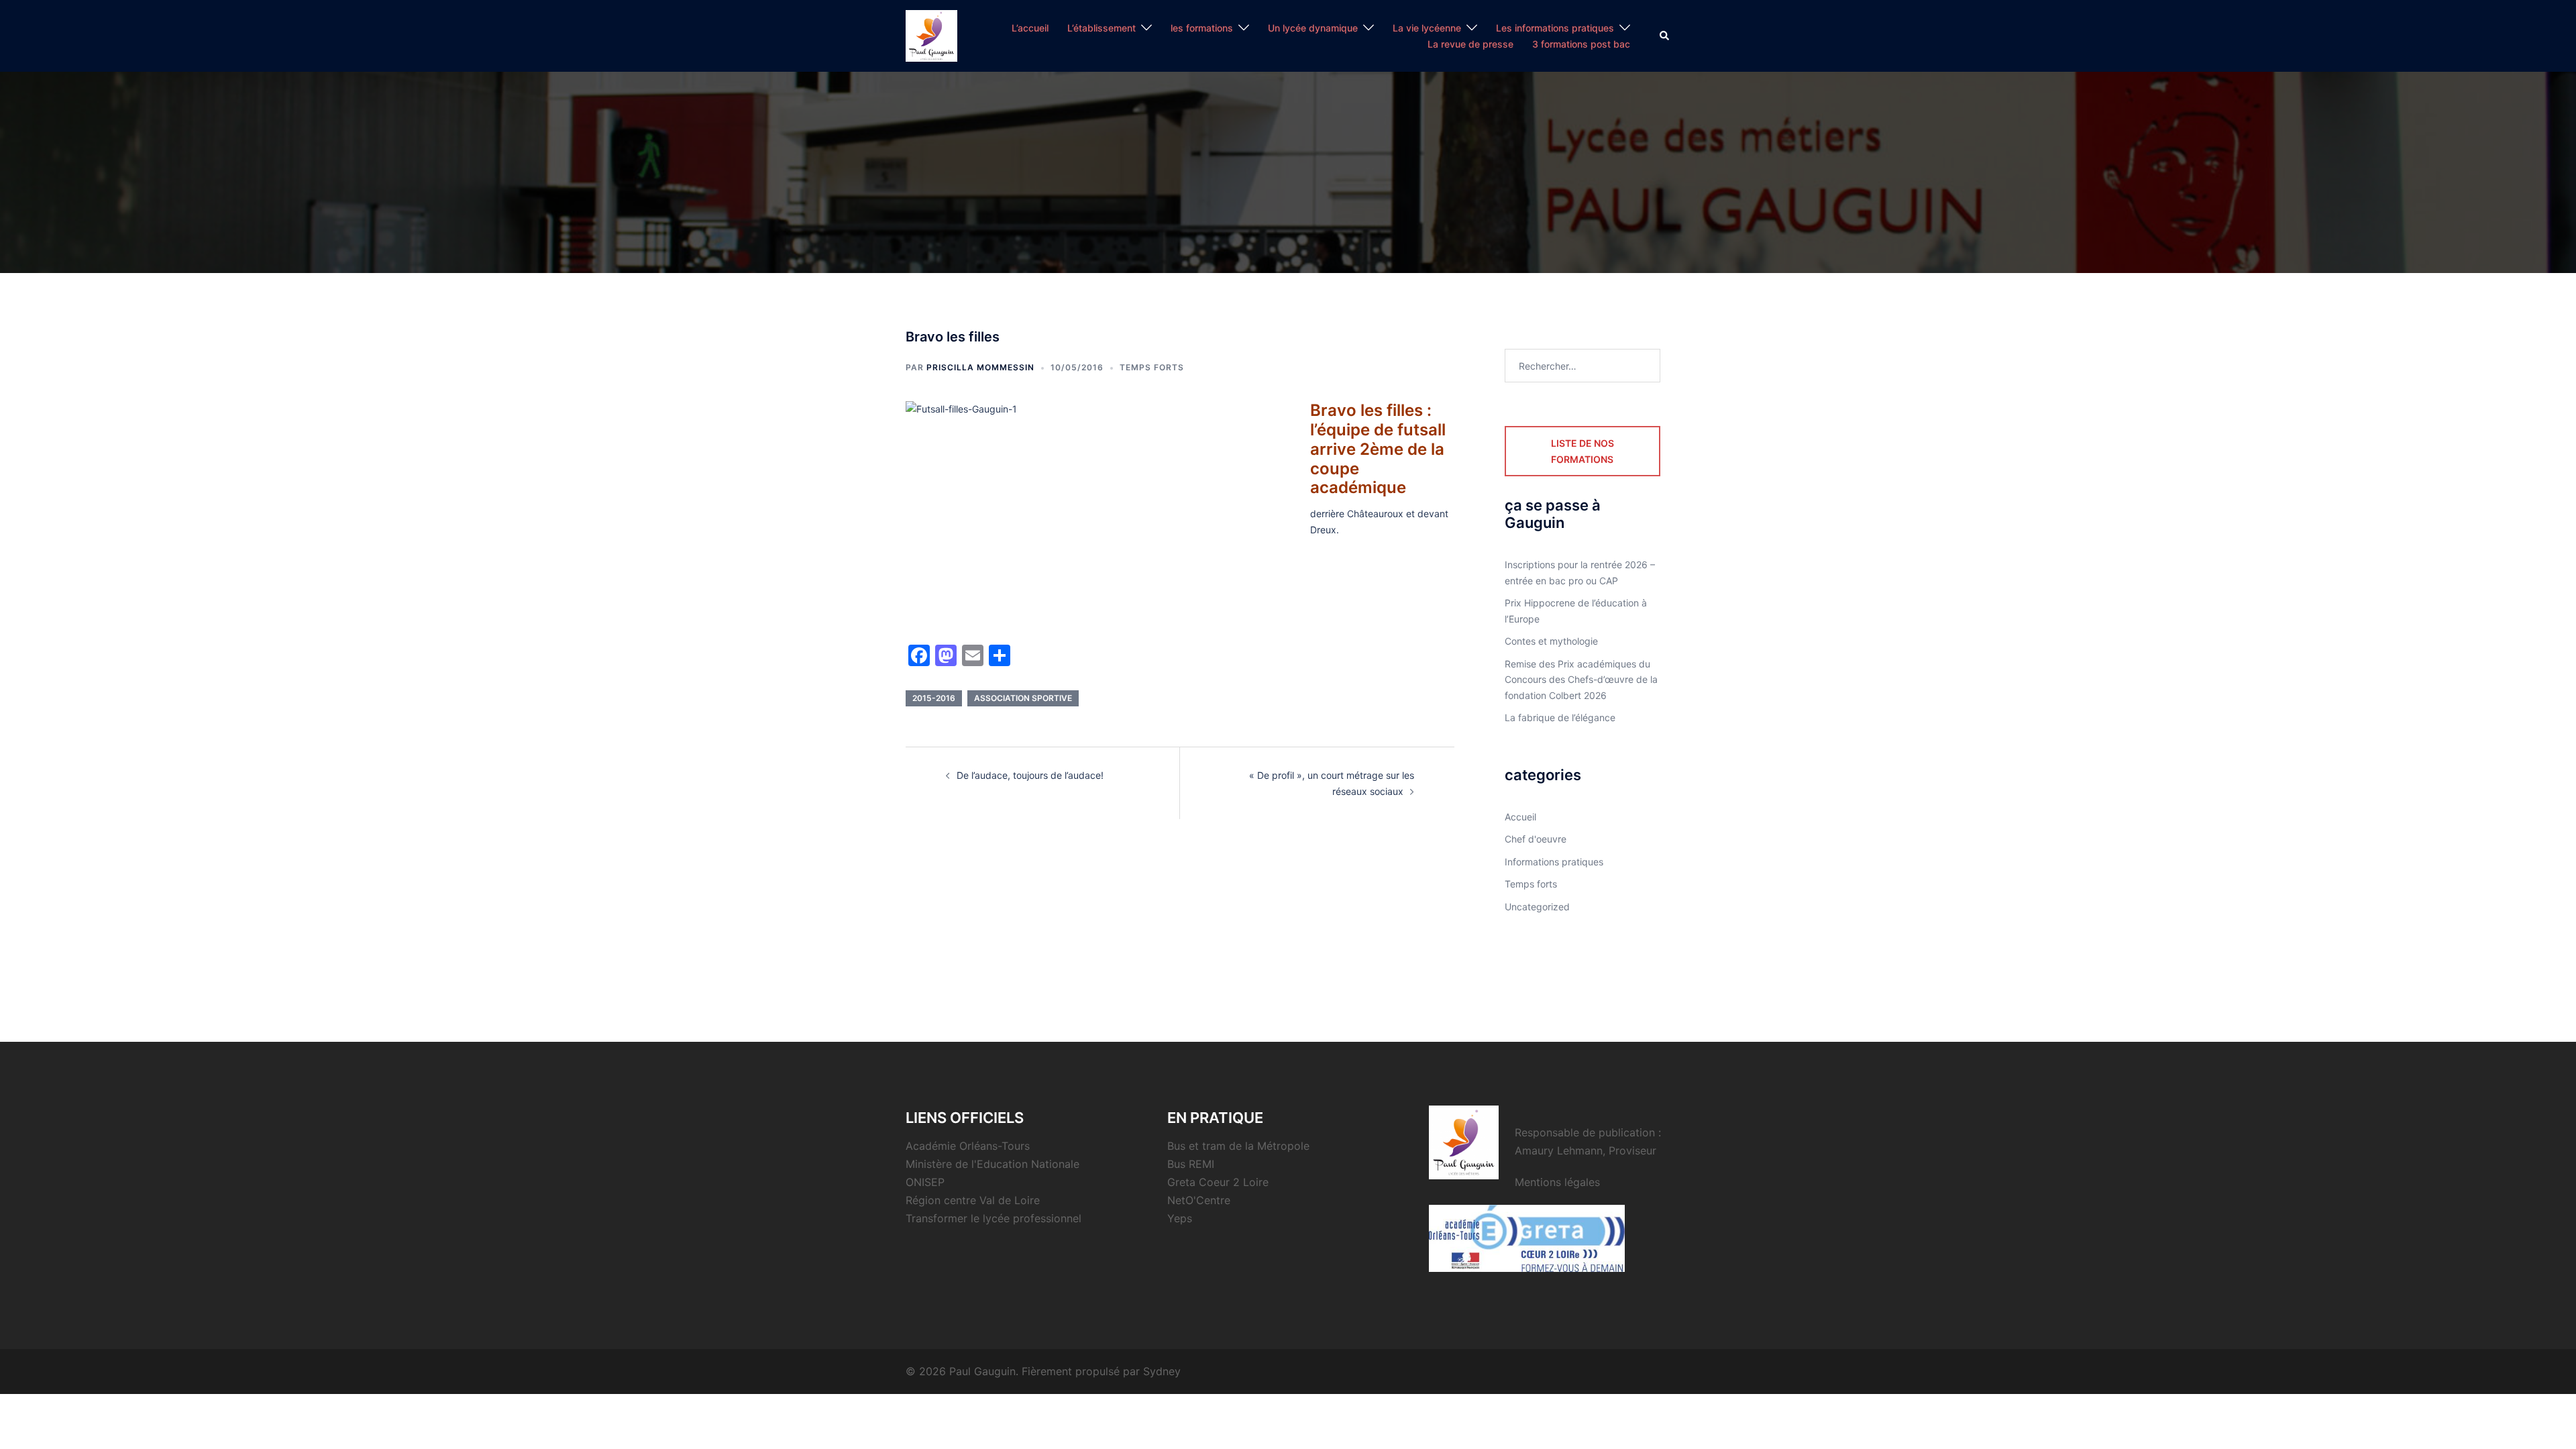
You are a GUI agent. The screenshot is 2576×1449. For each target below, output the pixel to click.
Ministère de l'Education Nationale (992, 1164)
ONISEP (925, 1182)
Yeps (1180, 1218)
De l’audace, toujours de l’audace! (1030, 775)
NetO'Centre (1199, 1200)
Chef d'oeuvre (1536, 839)
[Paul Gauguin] (931, 35)
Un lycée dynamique (1313, 28)
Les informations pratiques (1555, 28)
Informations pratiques (1554, 862)
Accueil (1520, 817)
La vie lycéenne (1427, 28)
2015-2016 (934, 698)
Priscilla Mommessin (980, 367)
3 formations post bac (1581, 44)
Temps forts (1152, 367)
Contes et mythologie (1551, 641)
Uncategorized (1537, 907)
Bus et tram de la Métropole (1238, 1146)
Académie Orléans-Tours (968, 1146)
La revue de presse (1470, 44)
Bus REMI (1191, 1164)
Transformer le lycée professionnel (994, 1218)
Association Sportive (1023, 698)
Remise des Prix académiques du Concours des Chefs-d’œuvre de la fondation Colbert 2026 (1581, 680)
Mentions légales (1557, 1182)
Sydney (1162, 1371)
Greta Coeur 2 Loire (1218, 1182)
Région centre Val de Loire (973, 1200)
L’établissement (1102, 28)
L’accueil (1030, 28)
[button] (1665, 36)
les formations (1202, 28)
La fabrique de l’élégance (1560, 717)
